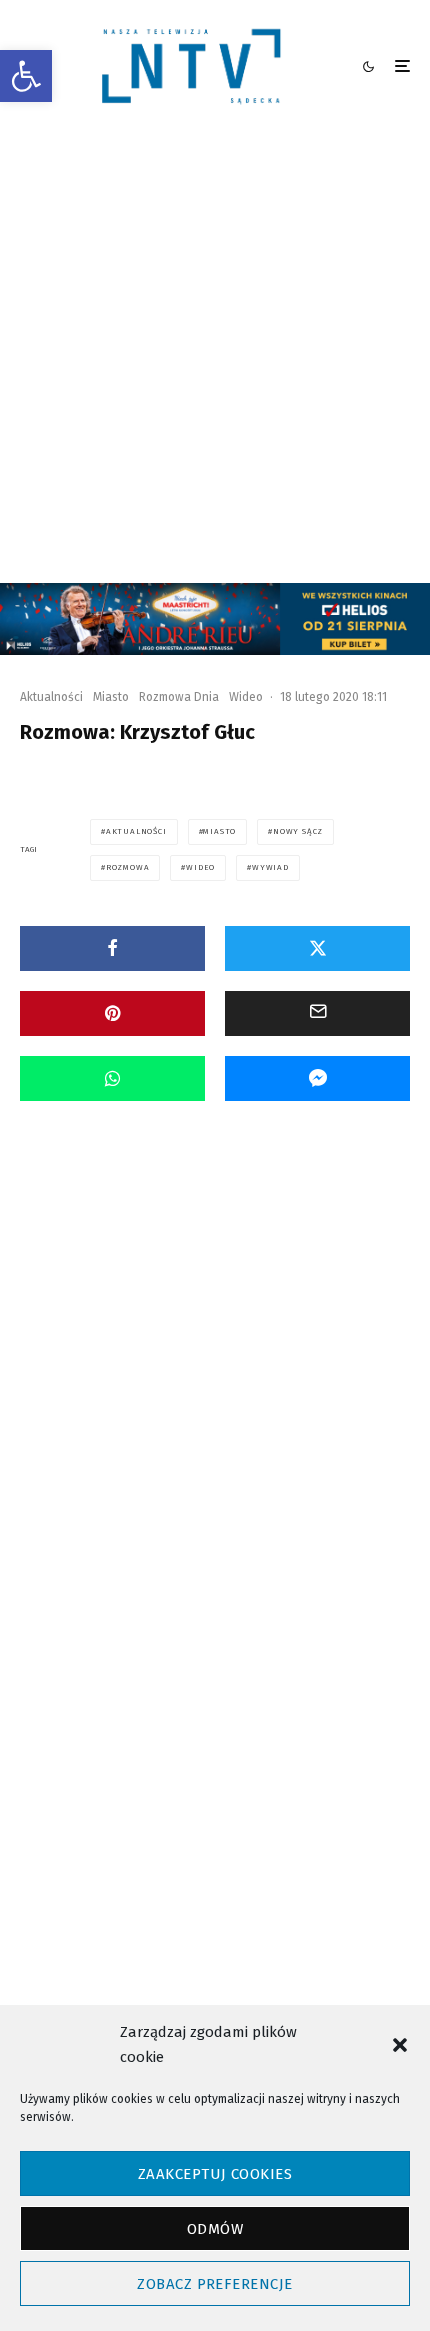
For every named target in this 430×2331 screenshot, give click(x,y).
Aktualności (51, 697)
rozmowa (128, 867)
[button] (26, 76)
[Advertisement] (215, 358)
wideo (200, 867)
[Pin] (112, 1013)
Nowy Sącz (298, 831)
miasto (219, 831)
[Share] (112, 948)
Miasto (111, 697)
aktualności (136, 831)
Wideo (246, 697)
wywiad (270, 867)
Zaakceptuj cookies (215, 2174)
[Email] (317, 1013)
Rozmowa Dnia (179, 697)
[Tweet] (317, 948)
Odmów (215, 2229)
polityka (127, 1812)
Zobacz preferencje (214, 2284)
